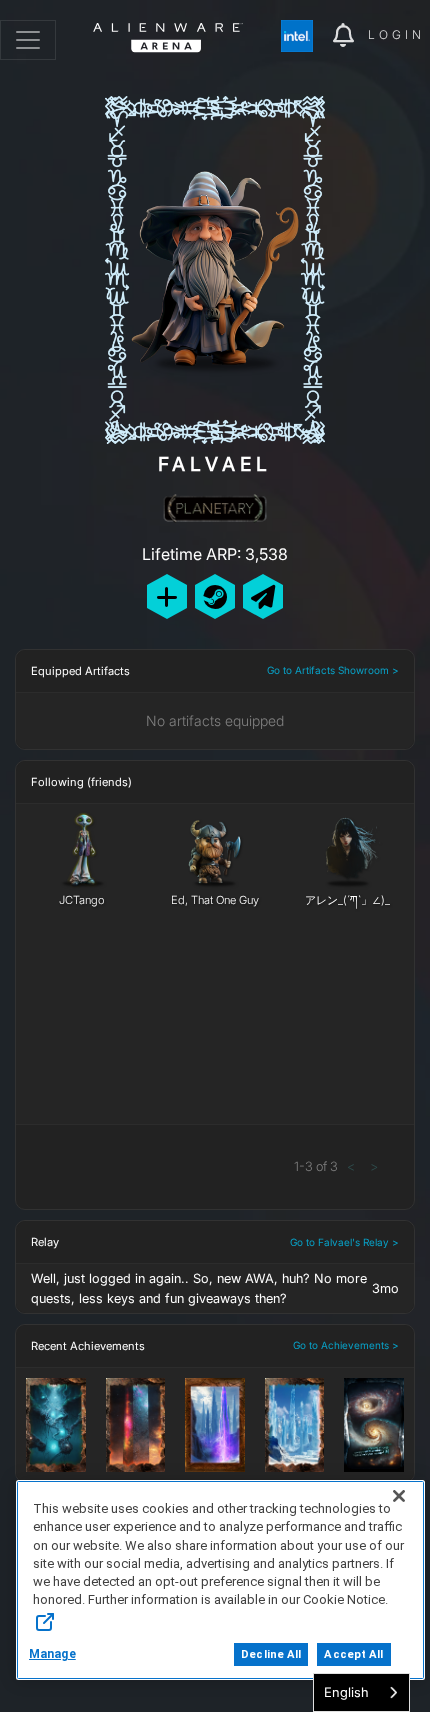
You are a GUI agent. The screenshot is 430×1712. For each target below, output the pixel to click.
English (346, 1692)
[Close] (399, 1496)
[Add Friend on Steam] (215, 596)
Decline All (271, 1654)
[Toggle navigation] (28, 40)
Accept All (353, 1654)
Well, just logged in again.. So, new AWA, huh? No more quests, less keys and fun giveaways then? (199, 1288)
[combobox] (361, 1692)
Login (396, 34)
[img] (307, 36)
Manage (52, 1654)
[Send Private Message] (263, 596)
